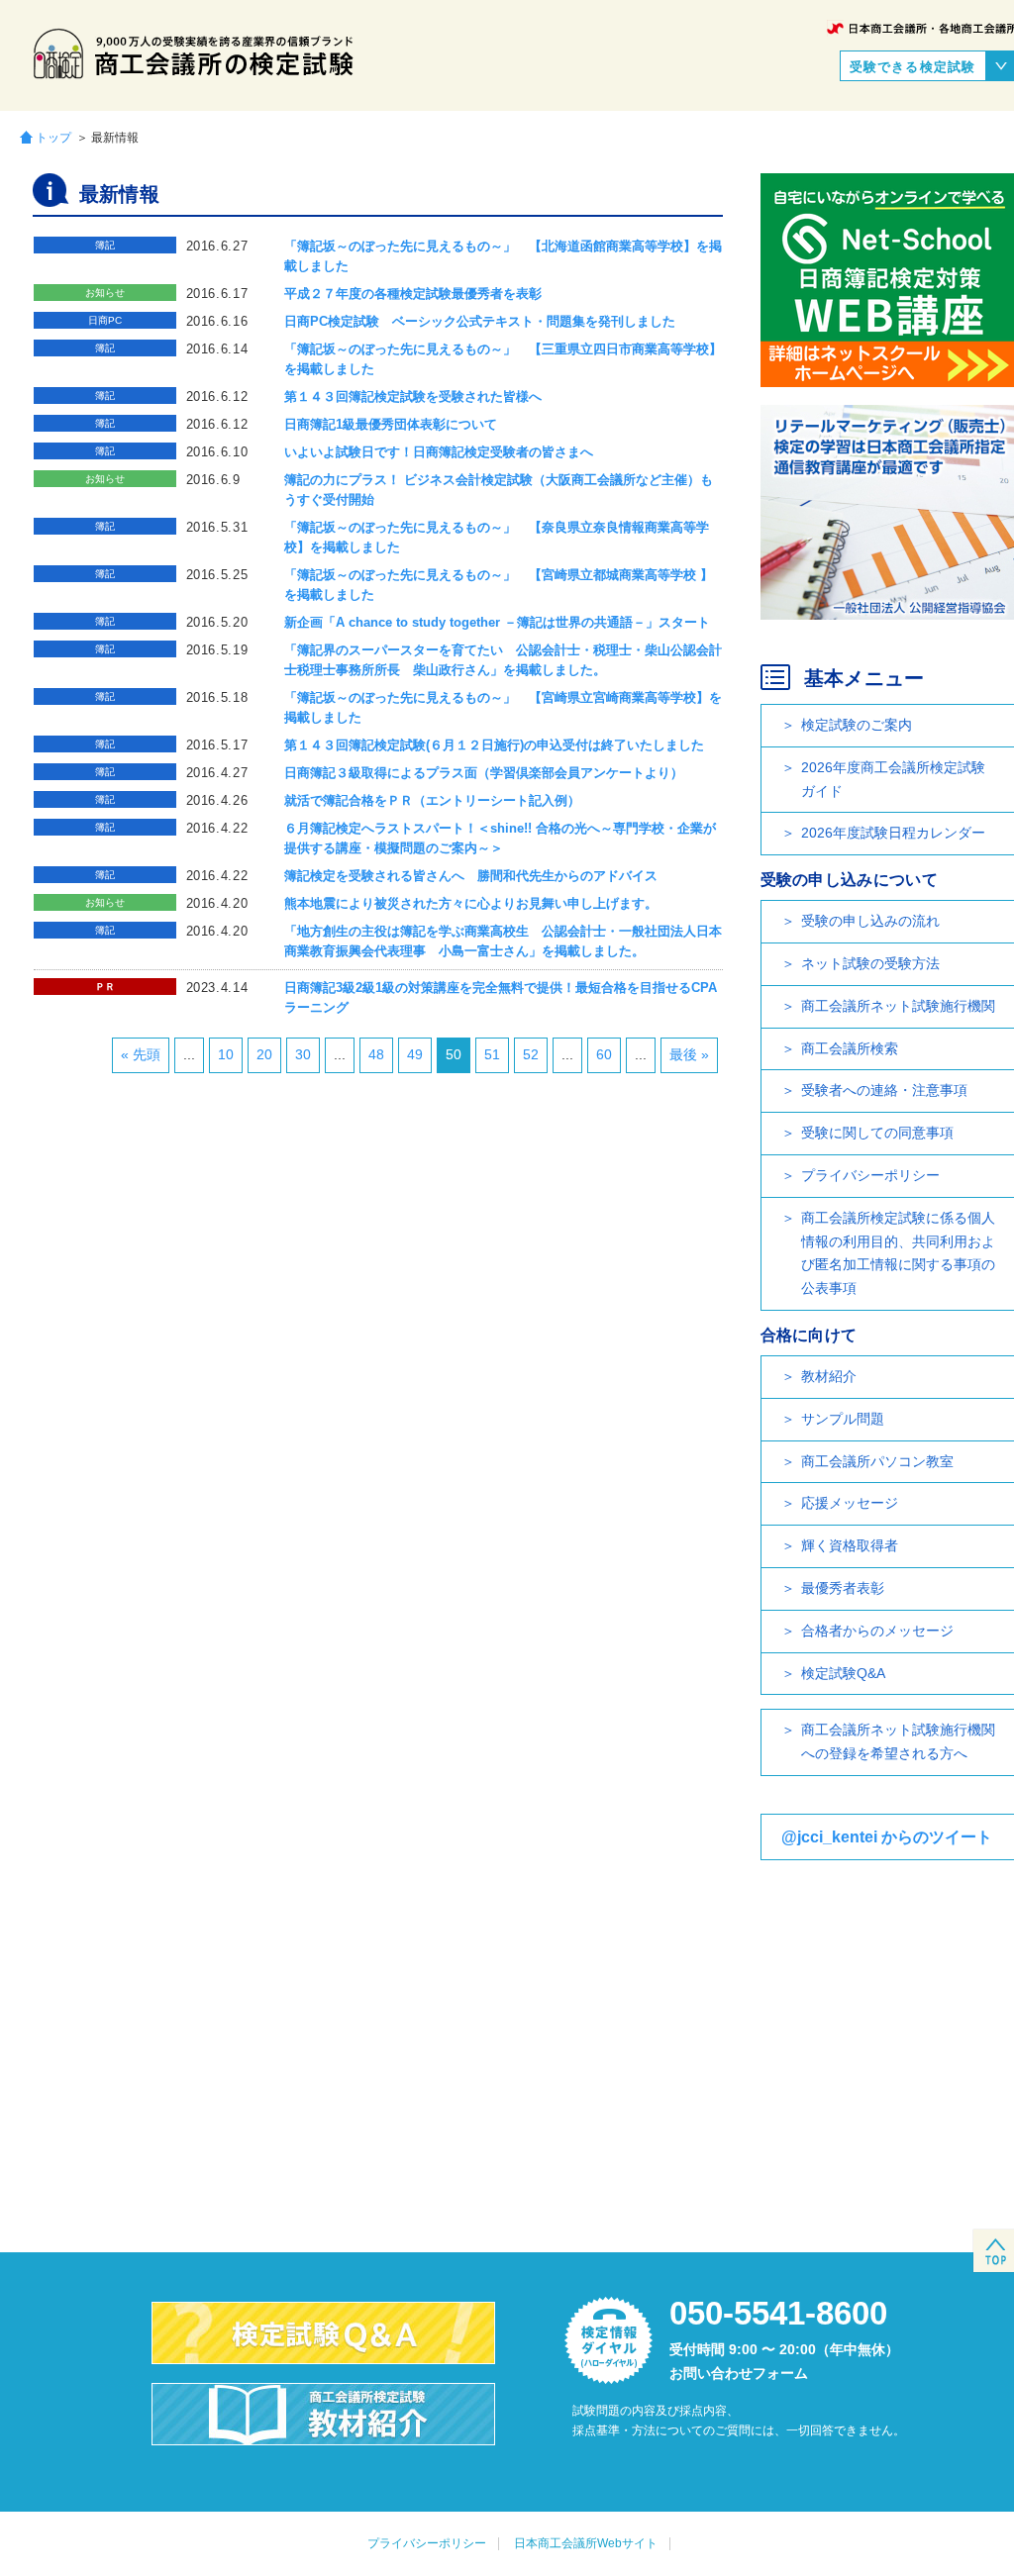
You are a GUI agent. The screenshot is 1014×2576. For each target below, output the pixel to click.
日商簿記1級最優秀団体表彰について (391, 424)
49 (415, 1054)
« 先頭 (141, 1054)
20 (264, 1054)
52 (531, 1054)
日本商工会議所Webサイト (586, 2543)
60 (604, 1054)
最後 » (689, 1054)
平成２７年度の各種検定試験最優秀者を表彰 (413, 294)
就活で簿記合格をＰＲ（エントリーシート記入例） (432, 800)
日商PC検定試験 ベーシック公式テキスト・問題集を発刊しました (480, 321)
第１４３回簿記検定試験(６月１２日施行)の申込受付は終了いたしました (494, 745)
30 (303, 1054)
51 (492, 1054)
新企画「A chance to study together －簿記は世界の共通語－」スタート (497, 622)
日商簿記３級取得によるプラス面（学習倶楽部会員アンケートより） (484, 773)
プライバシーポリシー (427, 2543)
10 (226, 1054)
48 (376, 1054)
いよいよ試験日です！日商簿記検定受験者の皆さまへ (439, 452)
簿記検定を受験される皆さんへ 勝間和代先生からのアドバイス (471, 876)
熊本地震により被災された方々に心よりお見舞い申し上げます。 (471, 903)
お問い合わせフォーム (739, 2373)
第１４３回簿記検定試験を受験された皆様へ (413, 396)
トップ (53, 137)
